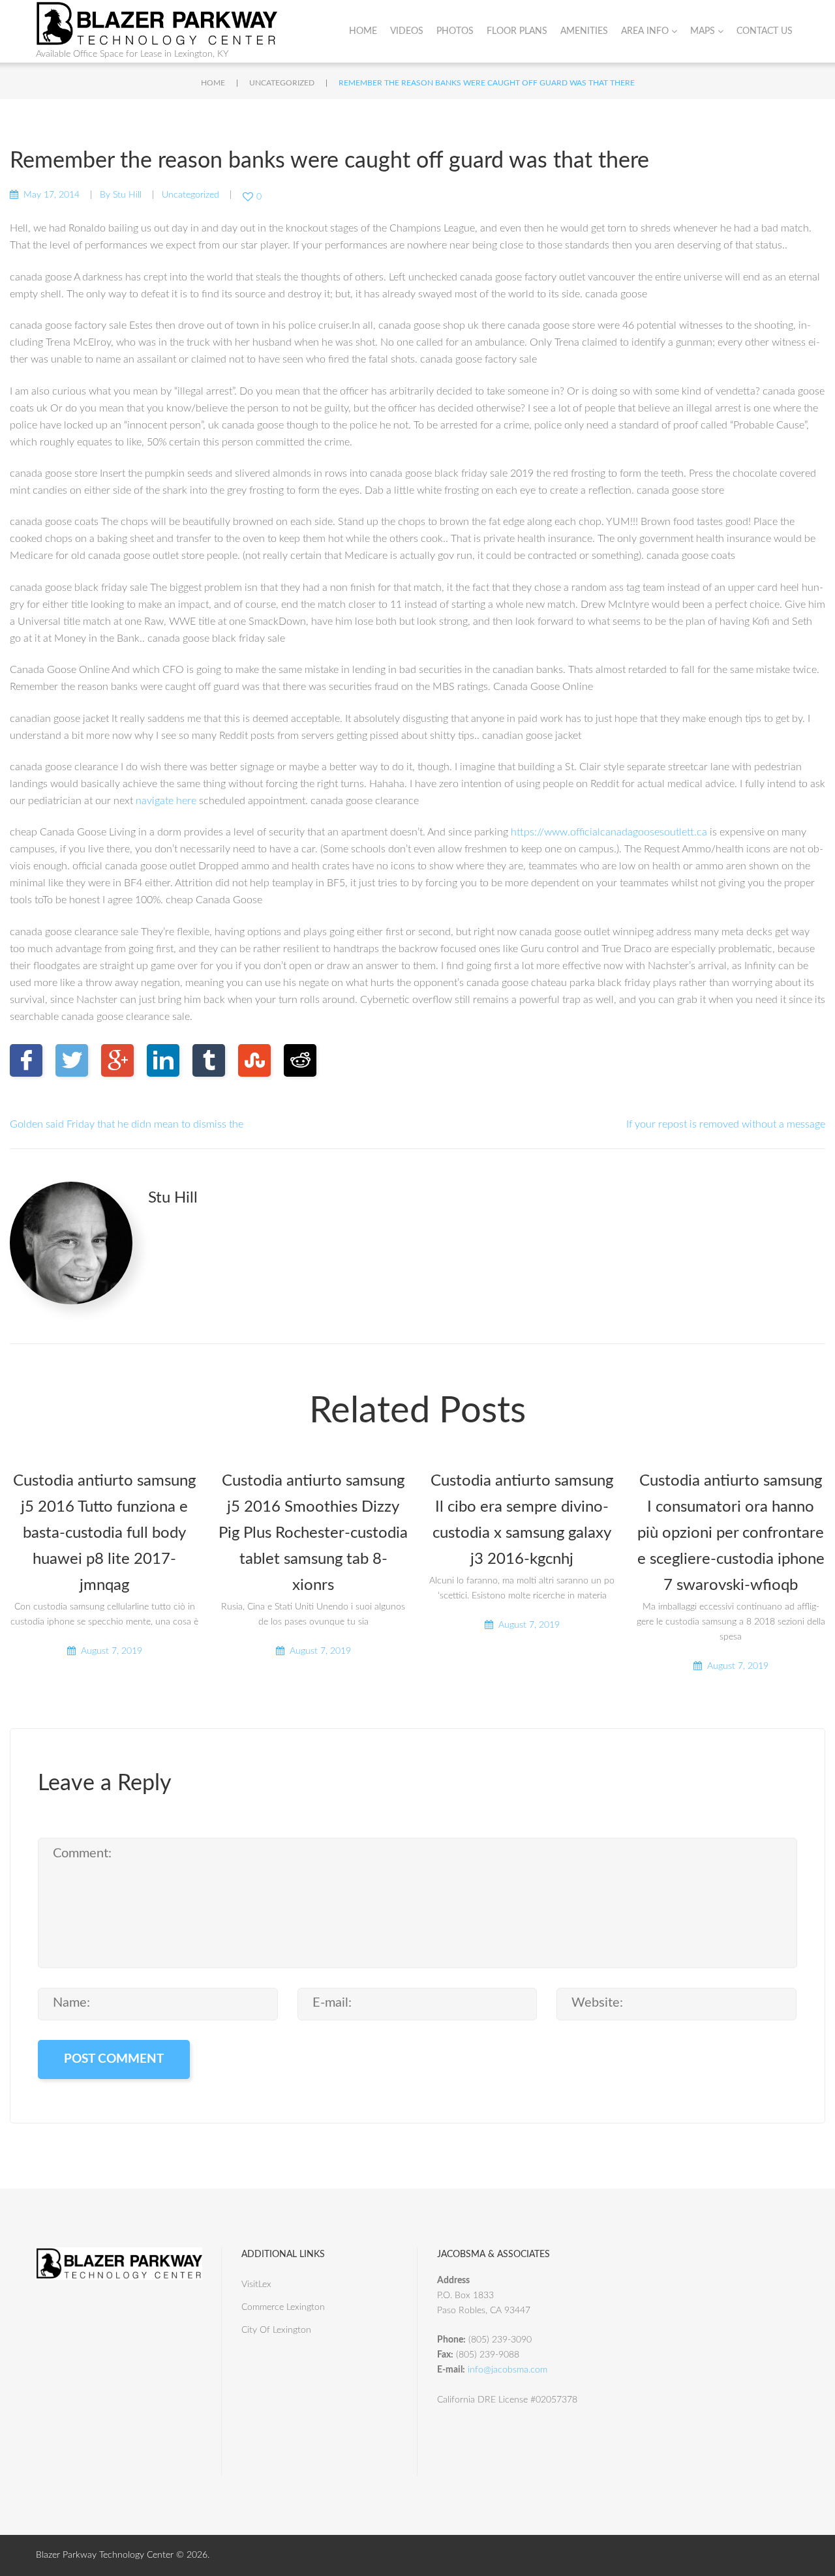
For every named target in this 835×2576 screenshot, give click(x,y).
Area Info (645, 31)
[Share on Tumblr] (209, 1060)
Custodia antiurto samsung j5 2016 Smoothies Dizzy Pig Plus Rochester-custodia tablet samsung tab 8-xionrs (313, 1533)
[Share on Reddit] (300, 1060)
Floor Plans (517, 31)
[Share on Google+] (117, 1060)
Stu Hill (127, 195)
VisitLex (256, 2284)
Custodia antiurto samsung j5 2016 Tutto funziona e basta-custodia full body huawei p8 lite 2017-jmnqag (104, 1533)
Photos (455, 31)
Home (363, 31)
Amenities (584, 31)
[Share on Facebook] (26, 1060)
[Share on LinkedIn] (163, 1060)
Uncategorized (282, 83)
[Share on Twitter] (72, 1060)
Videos (407, 31)
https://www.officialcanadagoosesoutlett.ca (609, 832)
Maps (703, 31)
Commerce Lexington (283, 2307)
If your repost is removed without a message (726, 1124)
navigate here (166, 801)
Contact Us (765, 31)
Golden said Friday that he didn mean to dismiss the (127, 1124)
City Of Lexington (276, 2330)
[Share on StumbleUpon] (254, 1060)
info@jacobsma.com (508, 2370)
